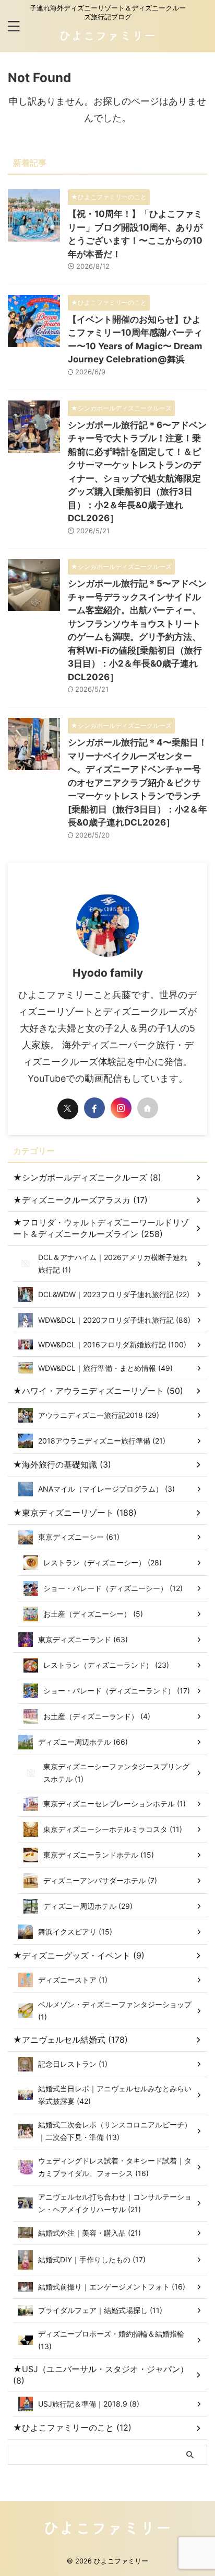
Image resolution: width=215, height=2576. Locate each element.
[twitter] (68, 1109)
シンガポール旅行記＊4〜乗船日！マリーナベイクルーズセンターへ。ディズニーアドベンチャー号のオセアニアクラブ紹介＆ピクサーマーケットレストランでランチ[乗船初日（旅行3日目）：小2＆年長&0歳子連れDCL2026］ (138, 782)
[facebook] (94, 1108)
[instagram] (121, 1108)
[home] (148, 1108)
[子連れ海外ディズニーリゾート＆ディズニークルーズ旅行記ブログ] (107, 40)
